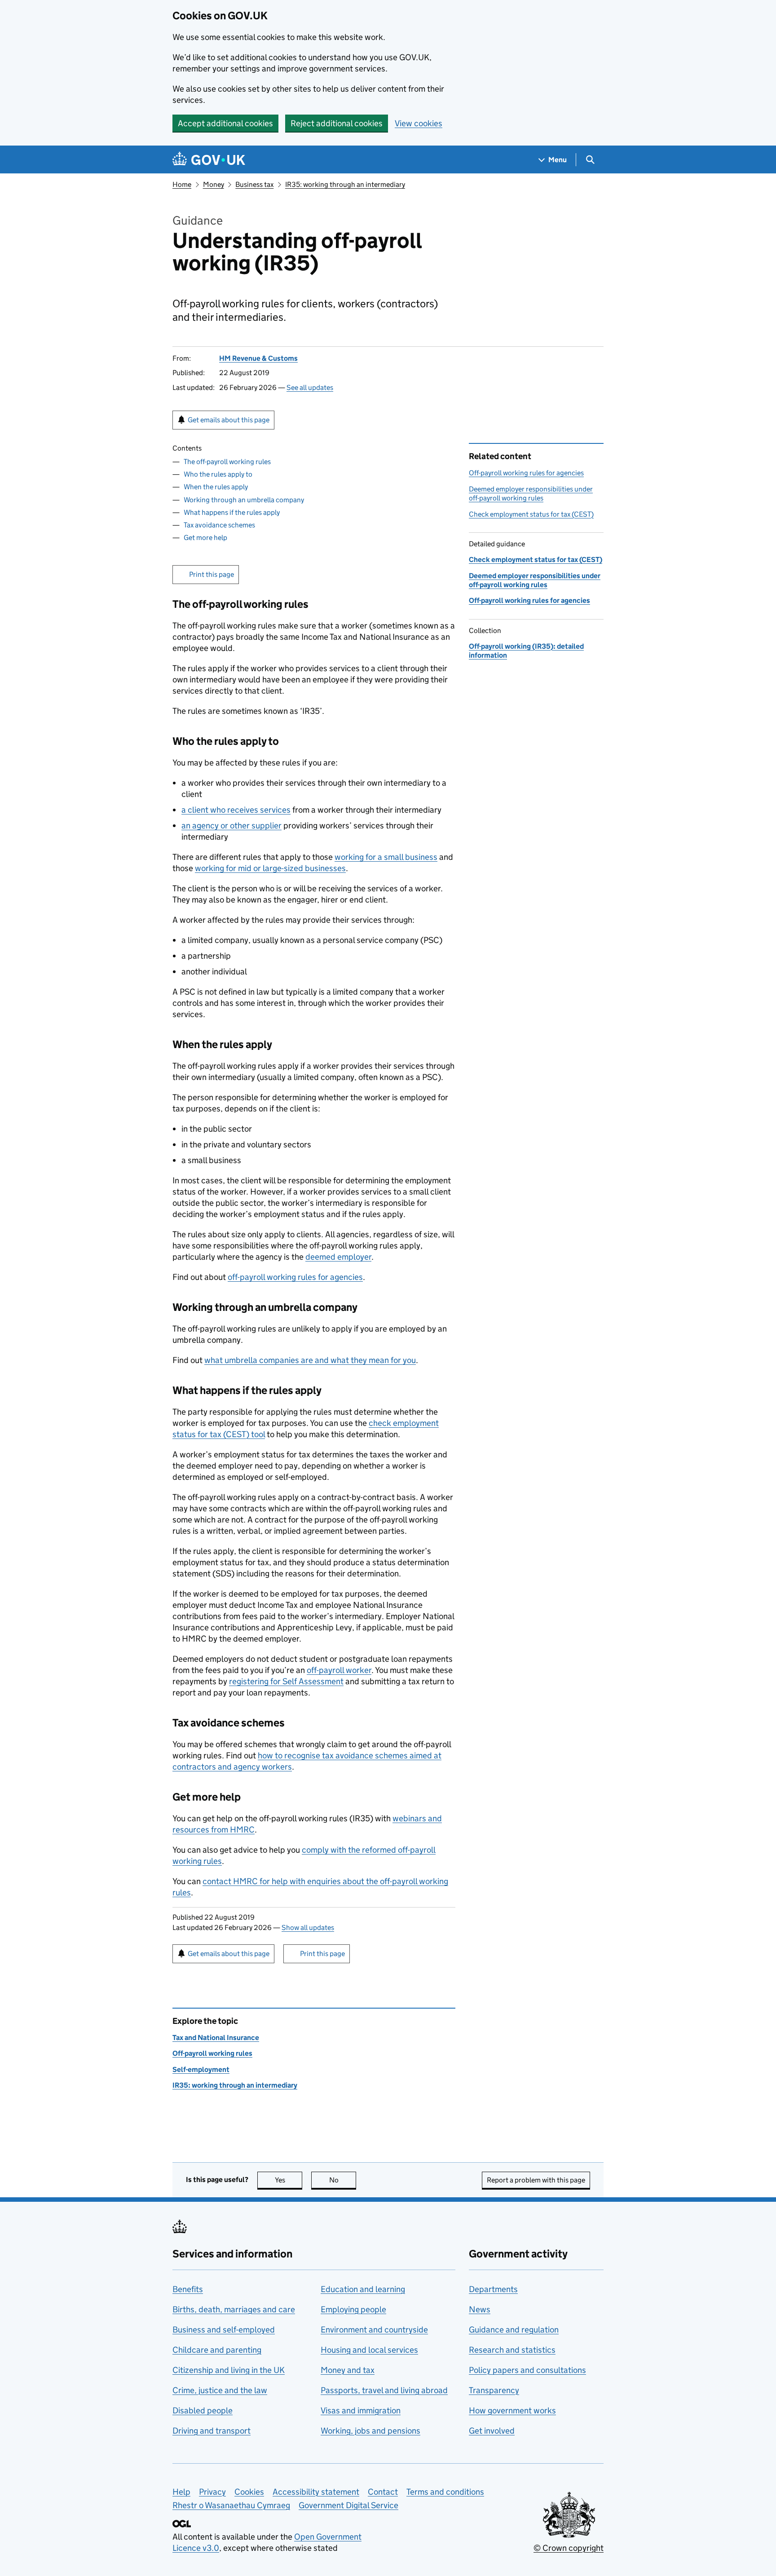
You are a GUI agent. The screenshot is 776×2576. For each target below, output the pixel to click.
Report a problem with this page (536, 2180)
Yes (289, 2180)
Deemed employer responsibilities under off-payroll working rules (531, 494)
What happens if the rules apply (232, 512)
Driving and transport (212, 2431)
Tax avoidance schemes (219, 525)
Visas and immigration (361, 2410)
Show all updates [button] (308, 1928)
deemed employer (338, 1257)
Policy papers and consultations (527, 2370)
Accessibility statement (316, 2492)
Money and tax (348, 2370)
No (343, 2180)
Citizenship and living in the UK (229, 2370)
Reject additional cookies (337, 123)
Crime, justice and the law (220, 2390)
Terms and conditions (445, 2492)
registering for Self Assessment (286, 1681)
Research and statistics (512, 2350)
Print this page (212, 574)
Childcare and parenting (217, 2350)
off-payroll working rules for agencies (295, 1277)
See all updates (310, 387)
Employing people (353, 2309)
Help (181, 2492)
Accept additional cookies (225, 123)
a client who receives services (236, 810)
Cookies (249, 2492)
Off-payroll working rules (212, 2053)
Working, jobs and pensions (370, 2431)
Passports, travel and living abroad (384, 2390)
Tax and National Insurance (216, 2038)
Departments (493, 2289)
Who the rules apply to (218, 474)
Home (182, 184)
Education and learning (363, 2289)
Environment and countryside (374, 2330)
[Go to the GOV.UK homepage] (209, 160)
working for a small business (386, 857)
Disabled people (203, 2410)
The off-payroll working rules (227, 462)
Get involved (492, 2431)
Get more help (205, 538)
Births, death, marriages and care (234, 2309)
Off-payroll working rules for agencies (526, 473)
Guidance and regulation (514, 2330)
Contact (383, 2492)
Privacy (212, 2492)
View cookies (419, 123)
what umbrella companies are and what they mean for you (310, 1360)
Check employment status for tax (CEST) (531, 514)
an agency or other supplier (231, 825)
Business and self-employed (224, 2330)
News (480, 2309)
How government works (512, 2410)
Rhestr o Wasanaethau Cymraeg (231, 2505)
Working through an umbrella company (244, 500)
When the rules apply (216, 487)
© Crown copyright (569, 2548)
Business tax (254, 184)
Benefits (188, 2289)
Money (214, 184)
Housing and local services (369, 2350)
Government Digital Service (348, 2505)
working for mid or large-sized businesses (270, 868)
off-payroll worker (339, 1670)
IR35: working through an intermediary (345, 184)
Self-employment (201, 2069)
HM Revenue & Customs (258, 358)
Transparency (494, 2390)
